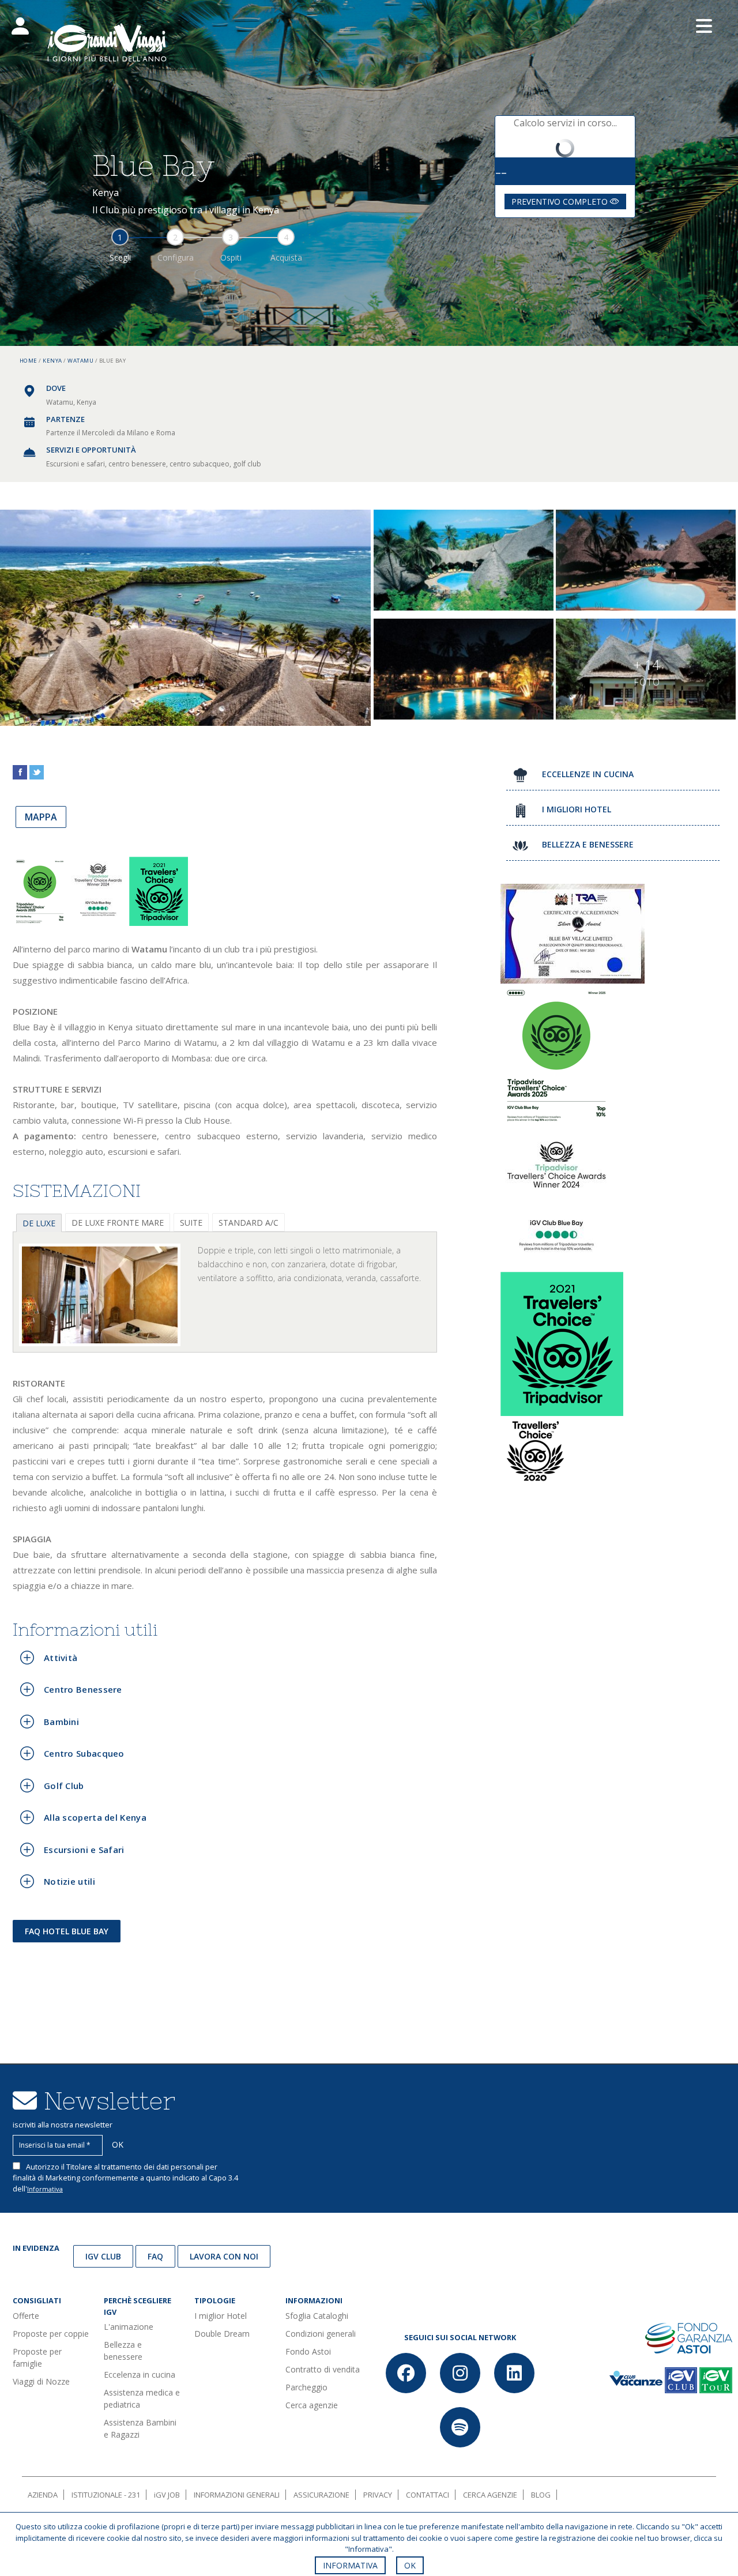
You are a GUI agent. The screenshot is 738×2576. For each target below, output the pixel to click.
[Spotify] (460, 2427)
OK (410, 2565)
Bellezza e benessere (123, 2351)
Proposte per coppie (51, 2334)
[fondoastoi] (689, 2337)
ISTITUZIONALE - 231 (106, 2495)
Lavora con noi (224, 2256)
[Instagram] (460, 2373)
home (29, 361)
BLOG (541, 2495)
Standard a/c (248, 1223)
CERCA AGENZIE (490, 2495)
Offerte (26, 2316)
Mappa (41, 817)
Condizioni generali (321, 2334)
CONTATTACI (428, 2495)
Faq (155, 2256)
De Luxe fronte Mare (118, 1223)
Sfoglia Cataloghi (317, 2316)
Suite (191, 1223)
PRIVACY (378, 2495)
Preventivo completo (561, 202)
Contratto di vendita (323, 2369)
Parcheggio (306, 2387)
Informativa (45, 2189)
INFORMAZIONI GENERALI (237, 2495)
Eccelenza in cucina (140, 2374)
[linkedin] (514, 2373)
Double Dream (222, 2334)
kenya (52, 361)
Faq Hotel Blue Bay (67, 1931)
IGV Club (103, 2256)
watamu (80, 361)
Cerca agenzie (312, 2405)
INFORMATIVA (350, 2565)
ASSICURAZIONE (321, 2495)
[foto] (100, 1295)
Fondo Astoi (308, 2351)
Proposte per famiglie (37, 2357)
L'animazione (129, 2327)
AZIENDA (43, 2495)
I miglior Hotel (221, 2316)
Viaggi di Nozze (41, 2381)
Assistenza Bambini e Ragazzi (140, 2428)
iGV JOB (167, 2495)
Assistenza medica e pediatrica (142, 2398)
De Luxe (39, 1223)
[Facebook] (406, 2373)
